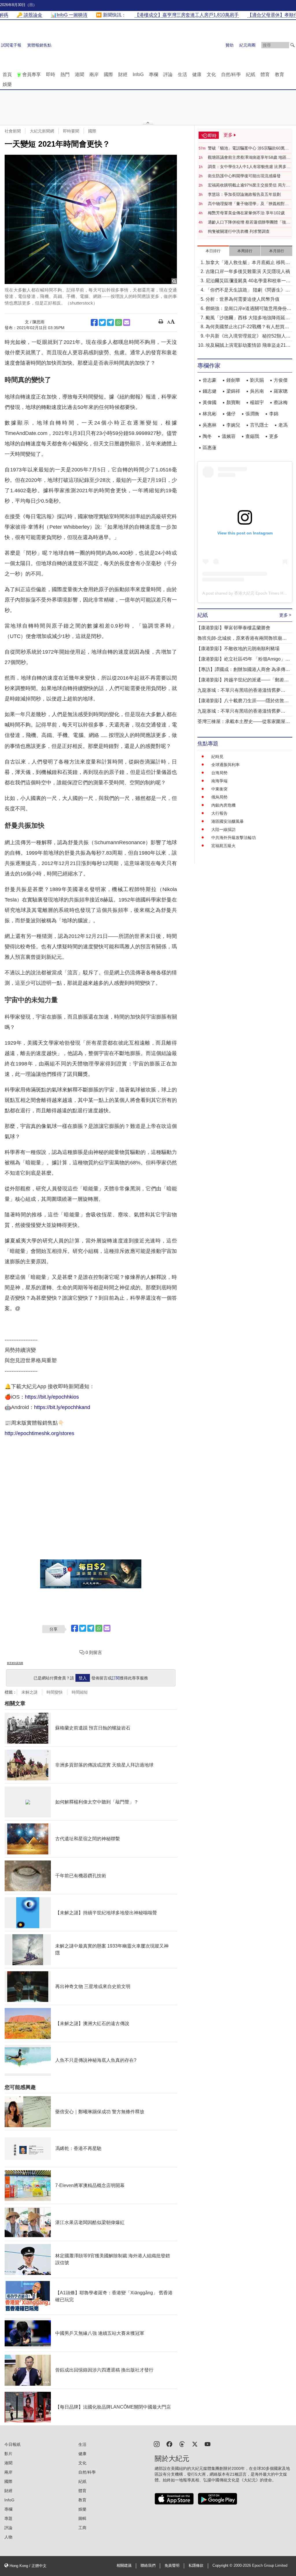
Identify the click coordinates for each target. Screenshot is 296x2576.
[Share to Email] (127, 322)
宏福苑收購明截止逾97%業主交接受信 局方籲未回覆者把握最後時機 (249, 185)
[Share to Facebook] (94, 322)
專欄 (153, 74)
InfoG (138, 74)
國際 (108, 74)
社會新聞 (13, 131)
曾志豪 (210, 380)
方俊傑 (281, 380)
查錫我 (252, 436)
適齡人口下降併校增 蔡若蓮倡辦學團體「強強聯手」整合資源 (249, 222)
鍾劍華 (233, 380)
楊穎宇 (257, 402)
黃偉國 (210, 402)
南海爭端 (219, 781)
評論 (168, 74)
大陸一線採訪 (223, 829)
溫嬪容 (229, 436)
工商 (82, 2528)
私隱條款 (196, 2566)
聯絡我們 (148, 2566)
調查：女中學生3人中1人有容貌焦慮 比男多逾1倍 (249, 167)
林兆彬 (210, 414)
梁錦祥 (233, 391)
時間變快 (55, 1692)
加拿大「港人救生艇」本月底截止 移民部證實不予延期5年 (248, 263)
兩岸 (94, 74)
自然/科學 (231, 74)
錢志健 (210, 391)
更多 (274, 436)
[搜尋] (293, 45)
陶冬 (207, 436)
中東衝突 (219, 789)
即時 (51, 74)
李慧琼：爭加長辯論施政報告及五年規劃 (244, 194)
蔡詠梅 (281, 402)
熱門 (65, 74)
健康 (197, 74)
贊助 (230, 45)
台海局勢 (219, 773)
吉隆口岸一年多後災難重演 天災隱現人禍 (248, 271)
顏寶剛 (233, 402)
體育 (265, 74)
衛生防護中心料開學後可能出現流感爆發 (244, 176)
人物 (8, 2537)
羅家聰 (281, 391)
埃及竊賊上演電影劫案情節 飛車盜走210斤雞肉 (247, 346)
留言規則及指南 (15, 1663)
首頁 (7, 74)
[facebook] (169, 2444)
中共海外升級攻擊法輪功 (234, 838)
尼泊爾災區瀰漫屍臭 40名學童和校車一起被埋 (248, 281)
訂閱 (116, 1678)
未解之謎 (29, 1692)
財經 (123, 74)
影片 (8, 2454)
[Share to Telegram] (110, 322)
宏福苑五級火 (223, 846)
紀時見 (217, 757)
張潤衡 (252, 414)
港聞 (79, 74)
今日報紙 (12, 2444)
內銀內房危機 (223, 805)
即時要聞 (71, 131)
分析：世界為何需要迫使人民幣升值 (243, 299)
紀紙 (251, 74)
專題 (8, 2518)
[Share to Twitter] (102, 322)
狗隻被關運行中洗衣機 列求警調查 (239, 231)
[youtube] (208, 2444)
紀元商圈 (247, 45)
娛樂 (7, 84)
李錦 (274, 414)
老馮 (283, 425)
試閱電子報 (11, 45)
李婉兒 (233, 425)
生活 (182, 74)
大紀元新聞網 (42, 131)
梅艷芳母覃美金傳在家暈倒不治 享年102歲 (246, 213)
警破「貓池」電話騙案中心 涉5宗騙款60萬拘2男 (249, 148)
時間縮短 (80, 1692)
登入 (83, 1678)
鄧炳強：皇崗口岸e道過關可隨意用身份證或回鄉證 (248, 309)
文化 (211, 74)
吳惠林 (210, 425)
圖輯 (82, 2518)
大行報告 (219, 813)
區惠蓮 (210, 448)
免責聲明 (172, 2566)
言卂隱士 (259, 425)
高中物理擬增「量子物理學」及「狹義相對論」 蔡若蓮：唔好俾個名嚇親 (246, 204)
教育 (280, 74)
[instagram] (157, 2444)
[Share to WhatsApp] (119, 322)
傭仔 (231, 414)
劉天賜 (257, 380)
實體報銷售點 (39, 45)
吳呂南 (257, 391)
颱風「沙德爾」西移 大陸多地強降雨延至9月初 (248, 318)
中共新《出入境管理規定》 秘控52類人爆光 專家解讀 (248, 336)
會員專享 (32, 74)
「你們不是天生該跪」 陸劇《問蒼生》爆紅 (248, 291)
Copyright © (223, 2566)
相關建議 (124, 2566)
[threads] (182, 2444)
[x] (195, 2444)
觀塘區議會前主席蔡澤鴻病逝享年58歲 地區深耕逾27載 (249, 158)
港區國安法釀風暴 (227, 821)
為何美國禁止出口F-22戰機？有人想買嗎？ (245, 327)
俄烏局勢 (219, 797)
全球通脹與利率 (225, 765)
